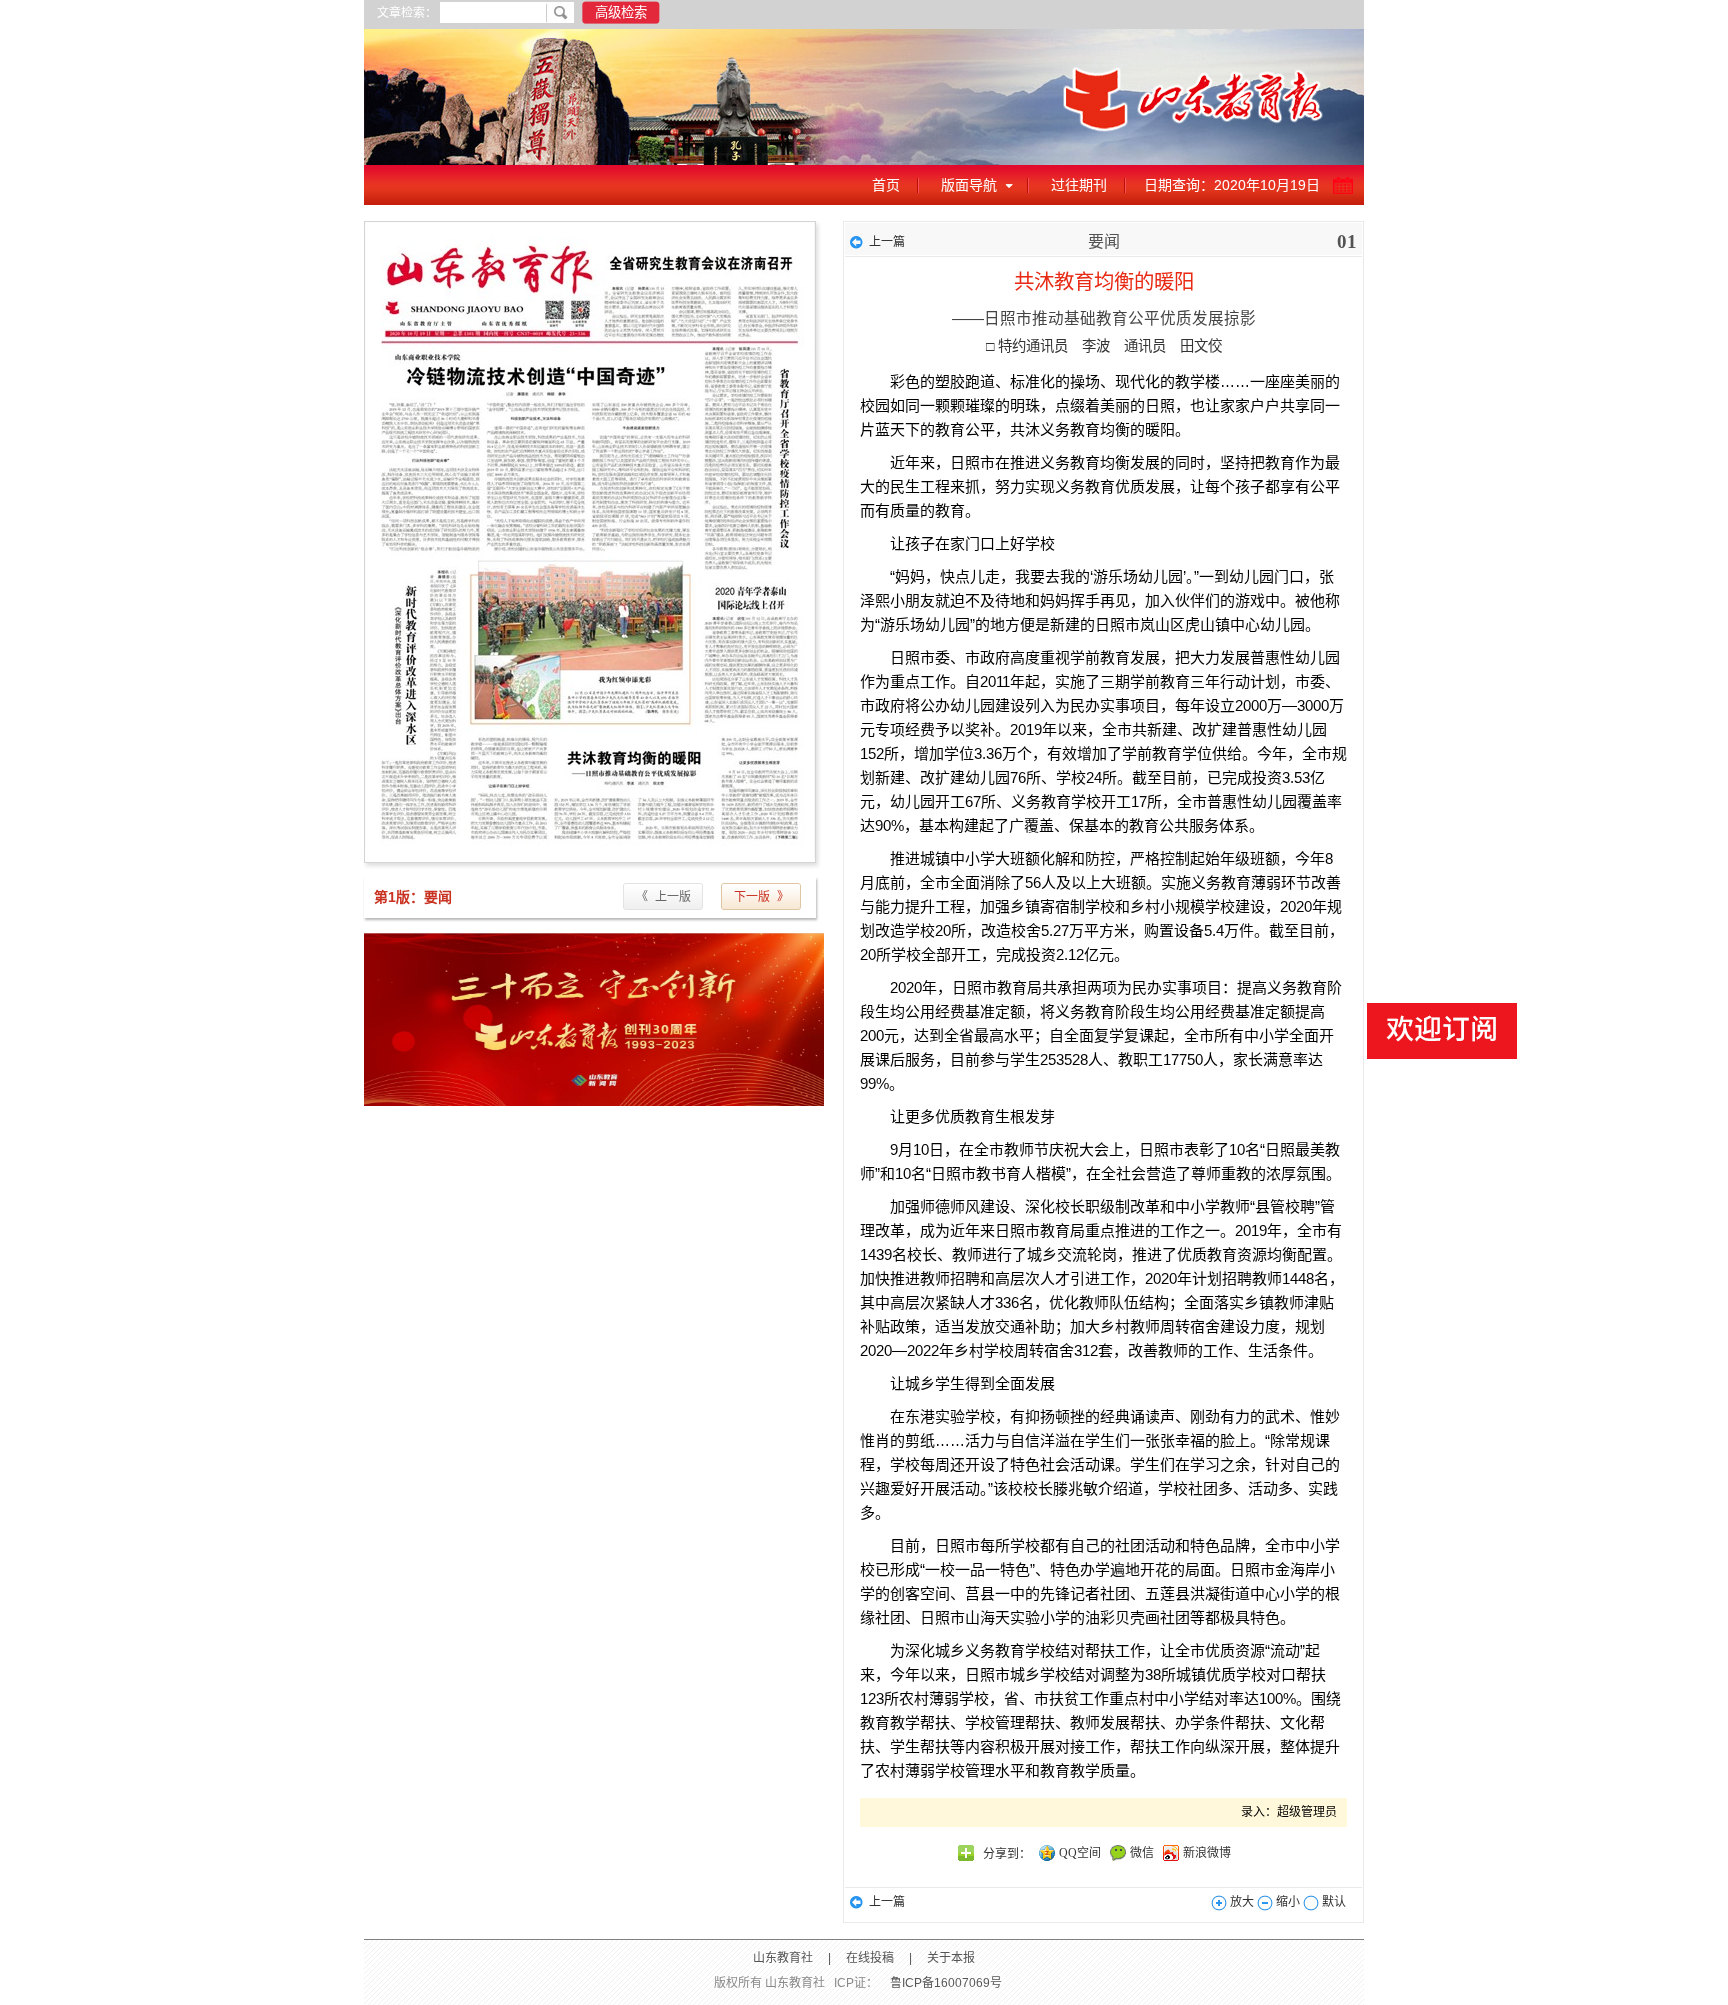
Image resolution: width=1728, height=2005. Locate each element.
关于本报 (951, 1958)
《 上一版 (663, 897)
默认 (1332, 1902)
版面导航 (969, 185)
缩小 (1286, 1902)
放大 (1240, 1902)
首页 (886, 185)
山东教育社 (783, 1958)
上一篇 (887, 242)
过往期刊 (1079, 185)
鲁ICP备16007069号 (946, 1983)
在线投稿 (870, 1958)
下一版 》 (761, 897)
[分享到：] (966, 1853)
